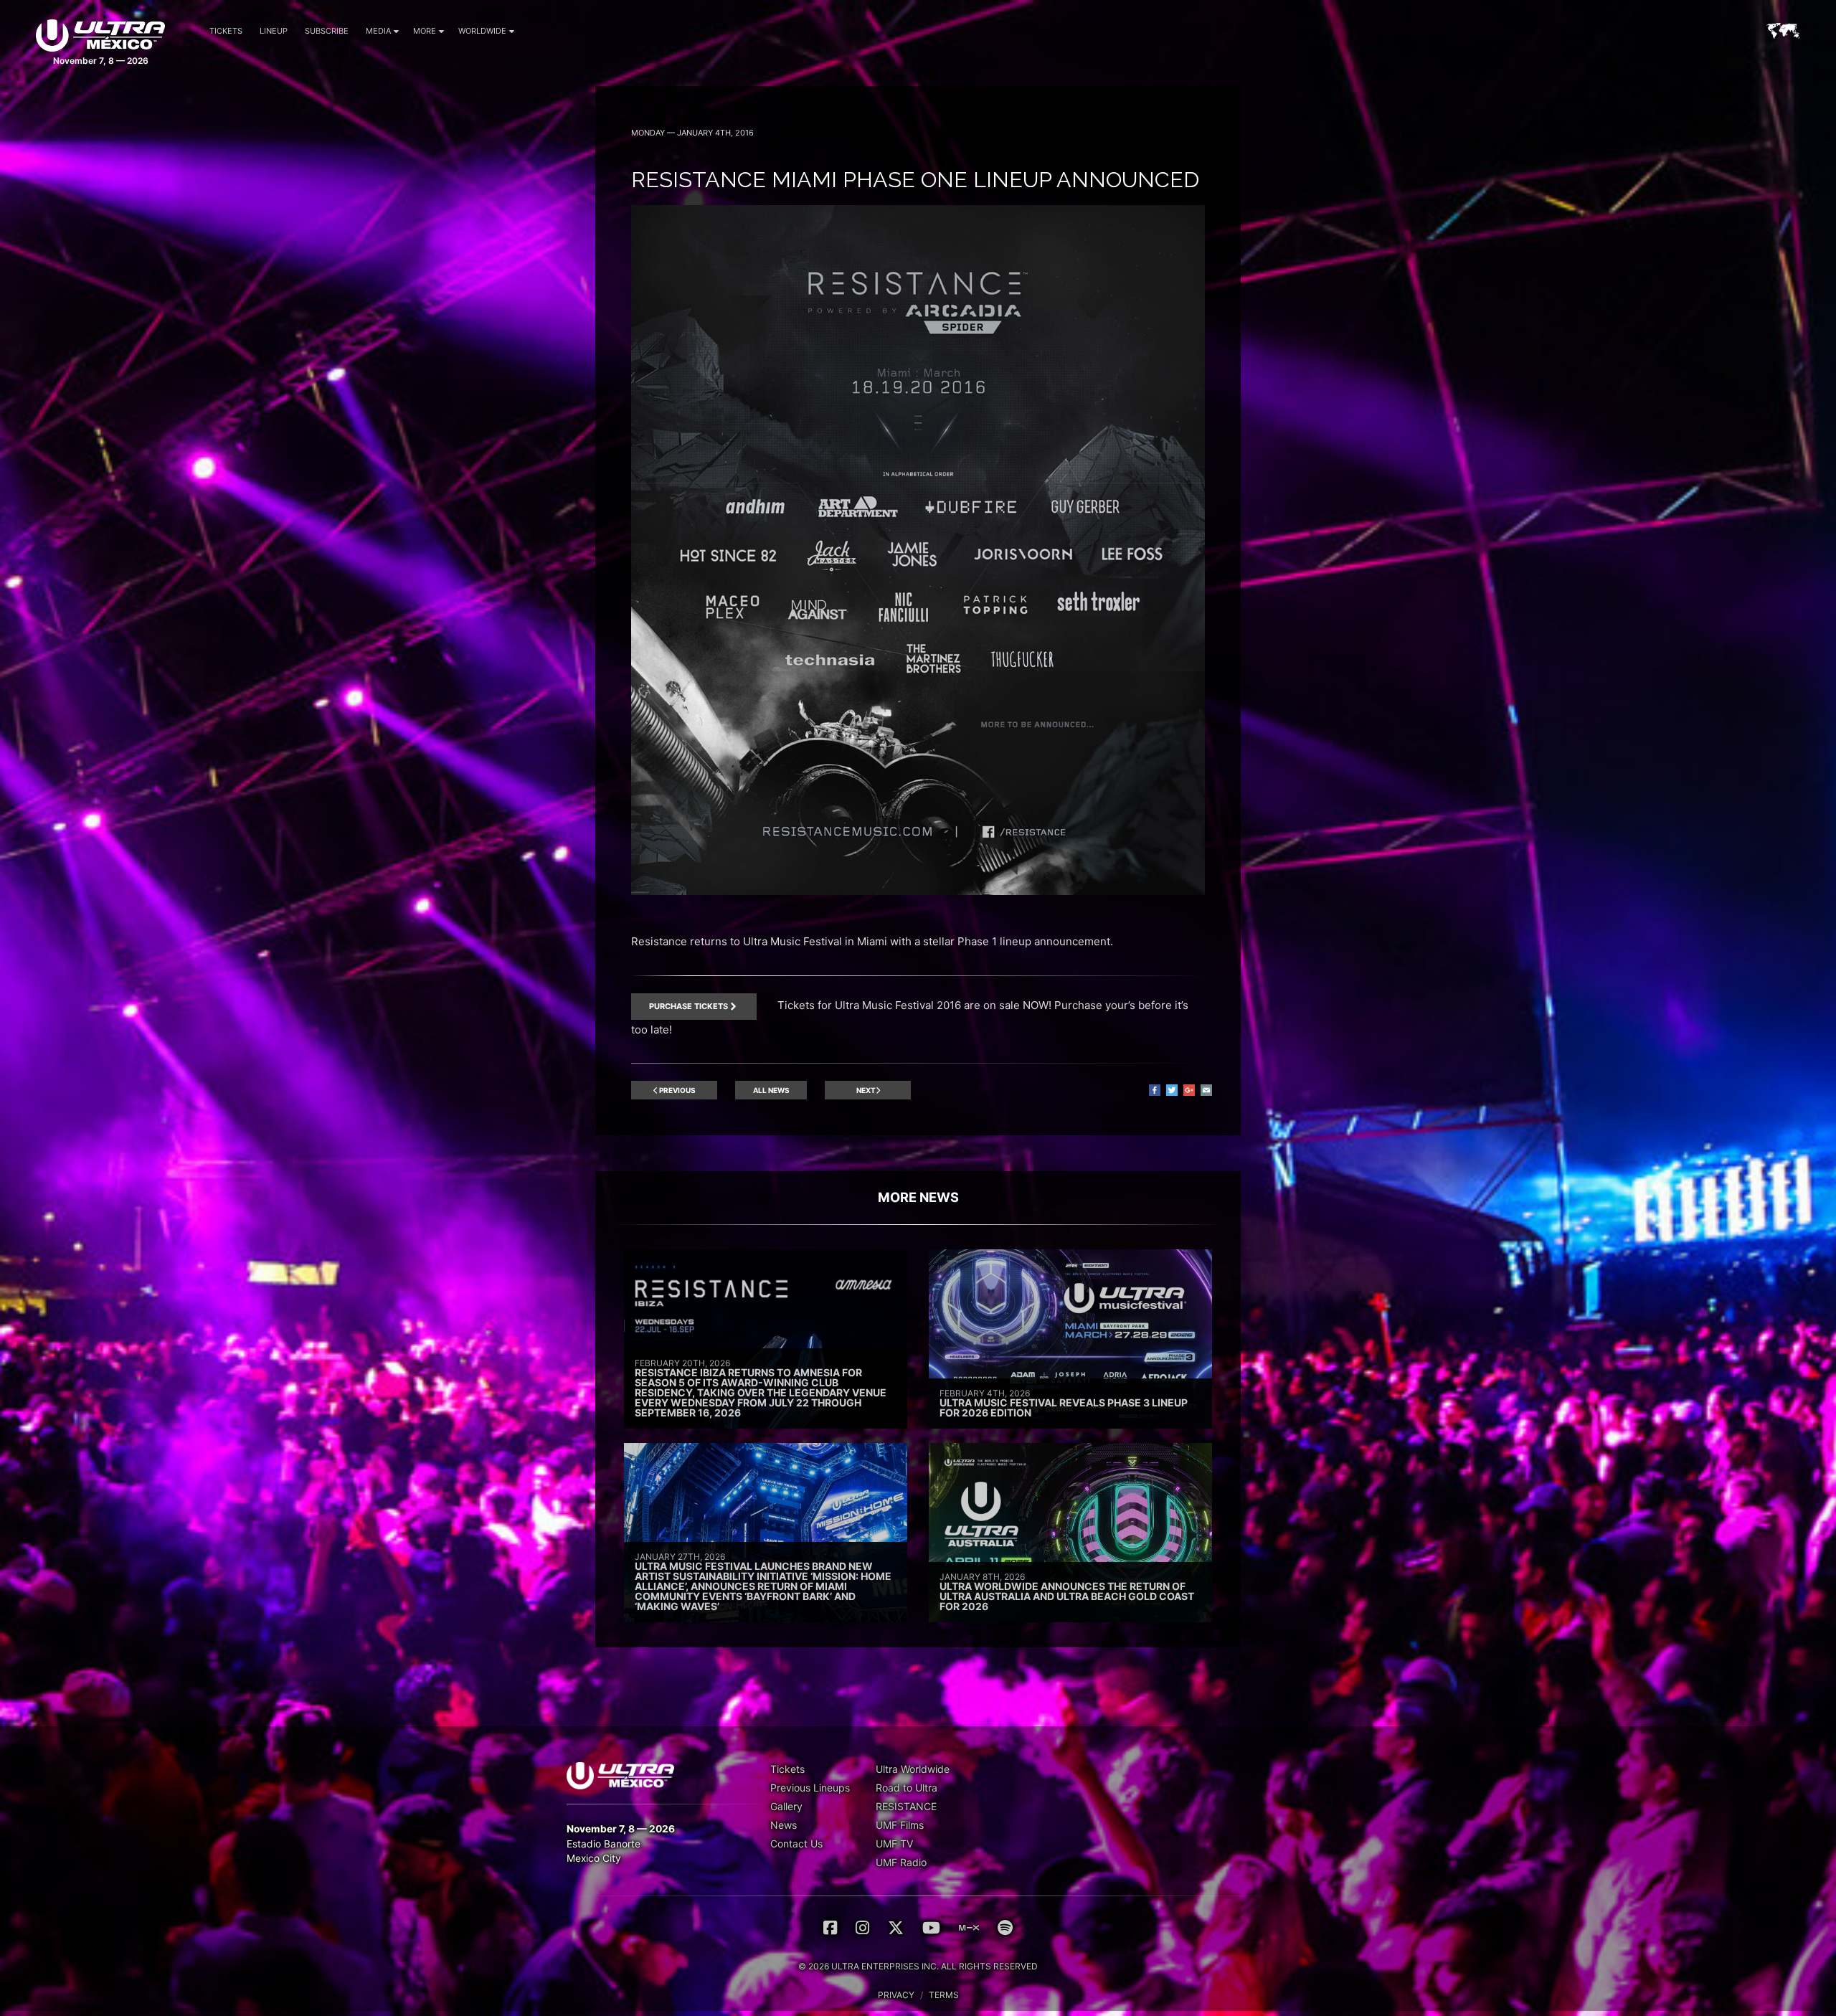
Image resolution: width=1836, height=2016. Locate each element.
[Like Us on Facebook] (830, 1928)
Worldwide (482, 31)
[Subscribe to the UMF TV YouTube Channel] (931, 1928)
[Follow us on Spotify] (1005, 1928)
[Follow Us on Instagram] (862, 1928)
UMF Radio (901, 1862)
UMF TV (894, 1844)
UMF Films (900, 1825)
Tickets (226, 31)
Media (378, 31)
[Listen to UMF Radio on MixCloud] (969, 1928)
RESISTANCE (906, 1806)
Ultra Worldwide (913, 1769)
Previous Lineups (810, 1788)
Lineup (274, 31)
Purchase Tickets (688, 1006)
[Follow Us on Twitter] (896, 1928)
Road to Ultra (907, 1788)
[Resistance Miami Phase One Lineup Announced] (918, 891)
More (425, 31)
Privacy (896, 1995)
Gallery (786, 1806)
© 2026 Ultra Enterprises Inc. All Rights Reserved (918, 1966)
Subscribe (327, 31)
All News (771, 1090)
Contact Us (796, 1844)
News (784, 1825)
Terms (944, 1995)
